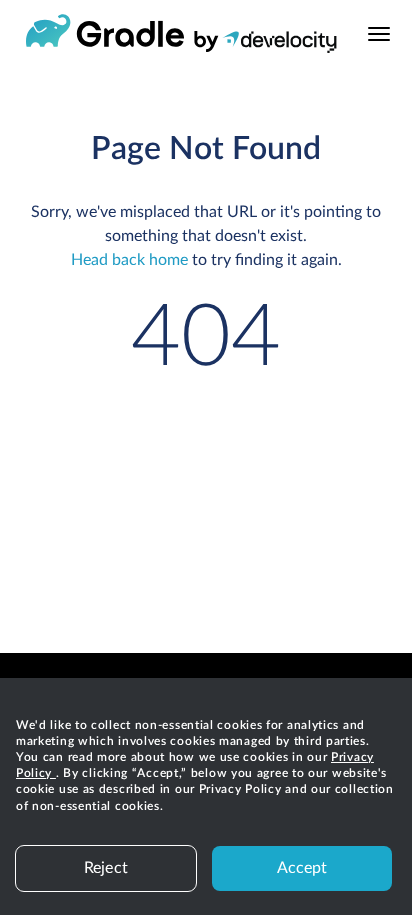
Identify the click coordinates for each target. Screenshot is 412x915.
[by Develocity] (265, 45)
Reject (106, 868)
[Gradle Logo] (105, 34)
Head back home (129, 260)
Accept (302, 868)
